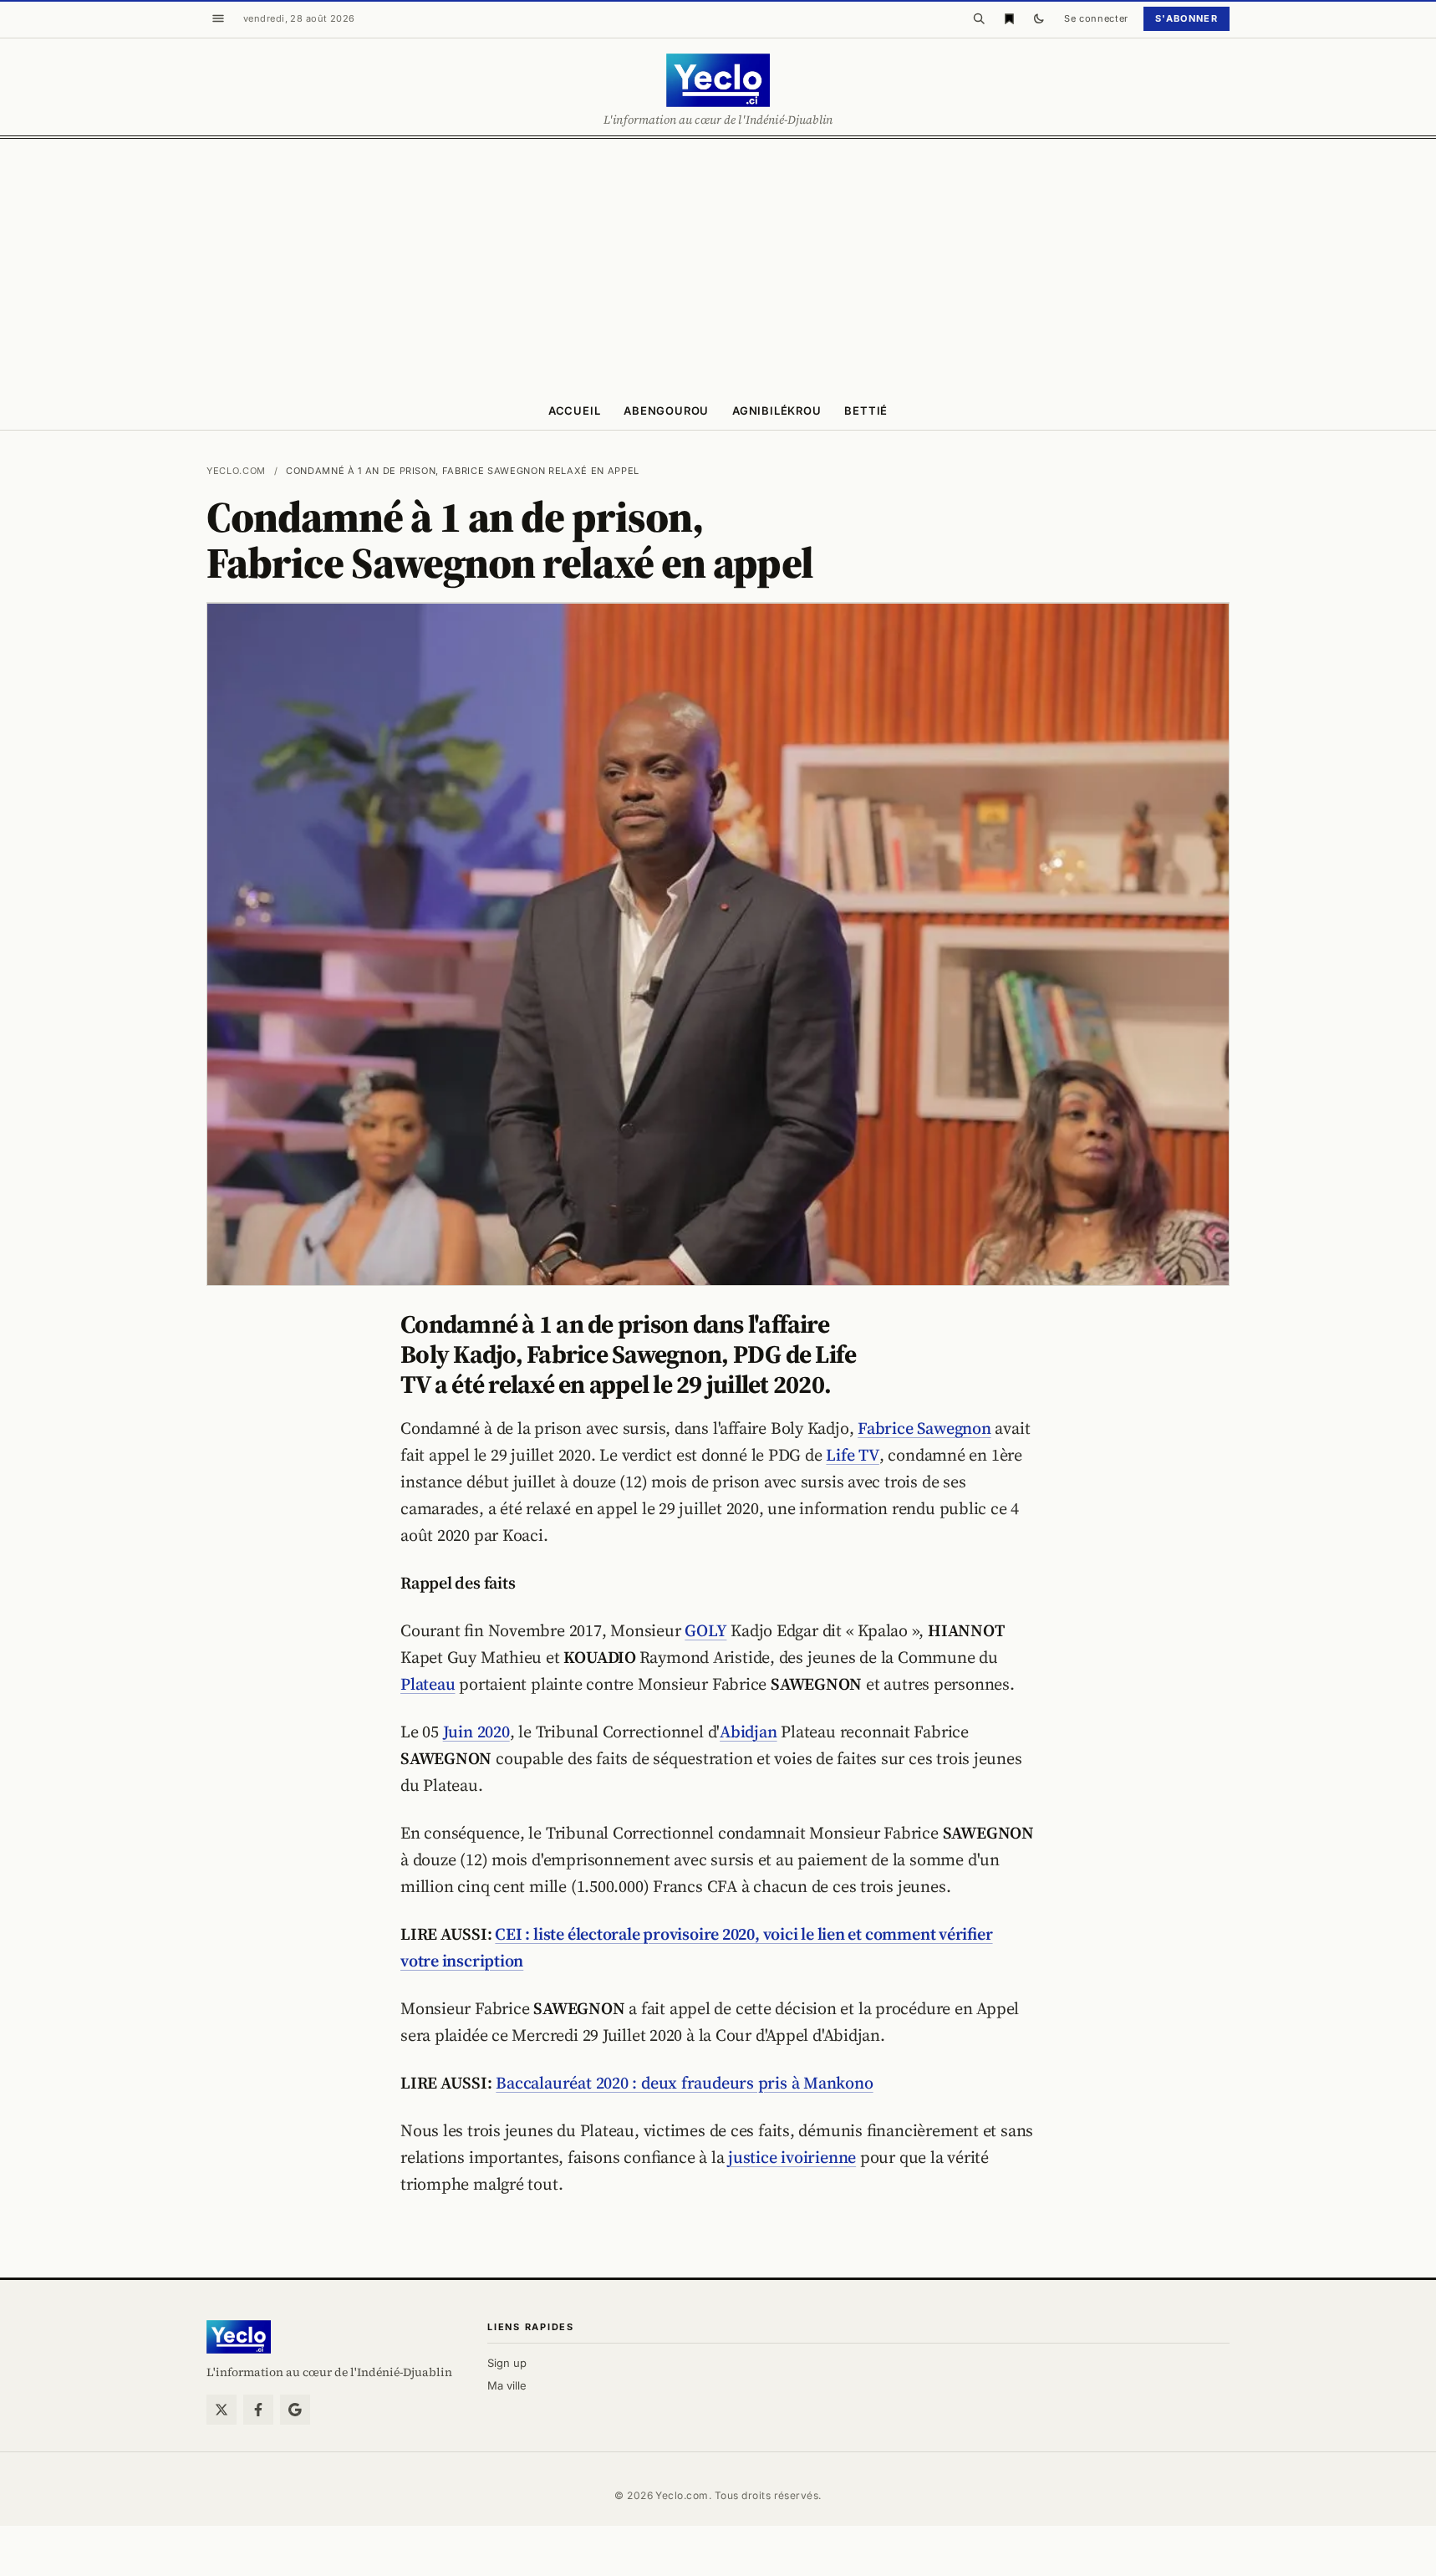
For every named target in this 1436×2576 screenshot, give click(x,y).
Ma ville (507, 2385)
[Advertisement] (718, 264)
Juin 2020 (476, 1732)
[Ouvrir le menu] (218, 18)
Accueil (574, 411)
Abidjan (748, 1732)
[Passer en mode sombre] (1039, 18)
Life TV (852, 1455)
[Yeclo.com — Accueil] (239, 2337)
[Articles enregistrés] (1009, 18)
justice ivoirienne (792, 2157)
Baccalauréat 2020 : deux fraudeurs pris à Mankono (684, 2083)
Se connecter (1096, 18)
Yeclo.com (236, 471)
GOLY (705, 1630)
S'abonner (1186, 18)
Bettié (866, 411)
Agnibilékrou (777, 411)
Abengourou (666, 411)
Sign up (507, 2363)
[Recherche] (979, 18)
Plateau (428, 1684)
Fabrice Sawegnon (924, 1428)
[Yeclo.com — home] (718, 80)
